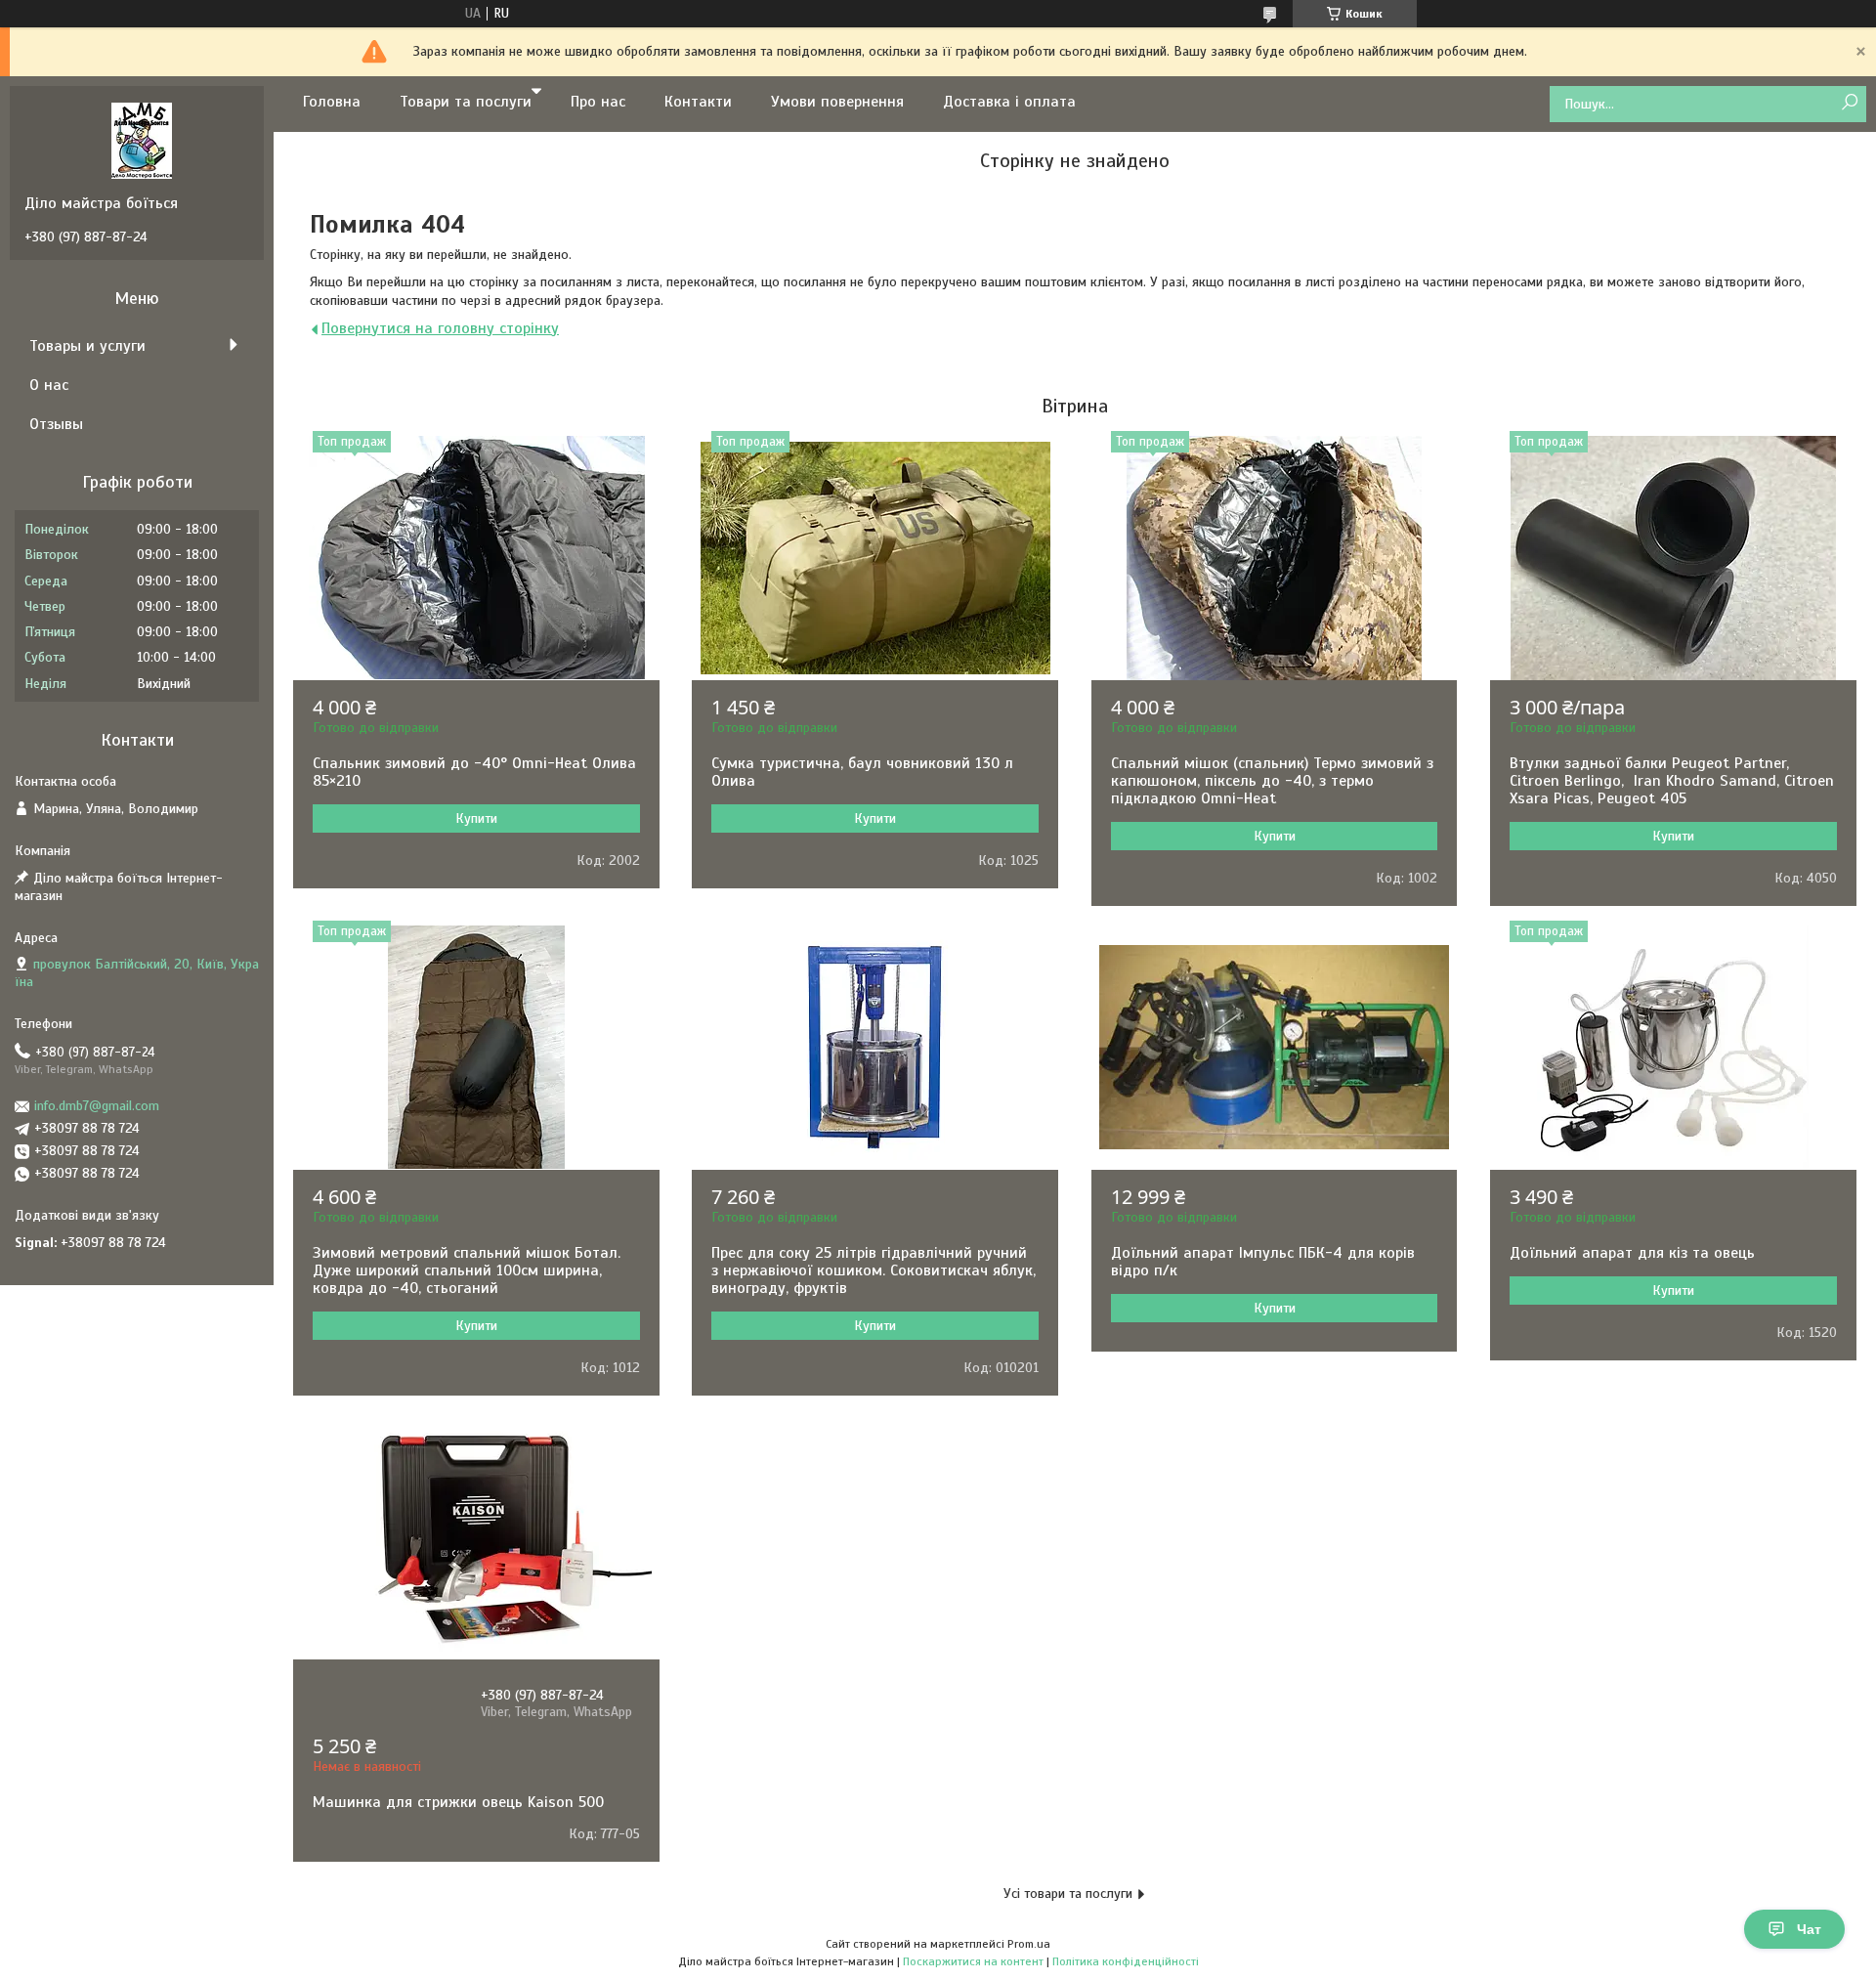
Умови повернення (837, 102)
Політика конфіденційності (1126, 1961)
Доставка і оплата (1009, 102)
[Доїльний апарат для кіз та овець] (1673, 1048)
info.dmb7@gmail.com (97, 1106)
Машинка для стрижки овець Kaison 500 (458, 1802)
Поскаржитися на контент (973, 1961)
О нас (49, 385)
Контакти (698, 102)
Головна (332, 102)
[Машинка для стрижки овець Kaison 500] (476, 1537)
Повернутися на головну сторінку (440, 328)
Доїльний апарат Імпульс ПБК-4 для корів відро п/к (1263, 1262)
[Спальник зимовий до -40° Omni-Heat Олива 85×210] (476, 558)
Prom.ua (1029, 1944)
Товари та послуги (466, 102)
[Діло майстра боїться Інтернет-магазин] (142, 140)
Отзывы (56, 424)
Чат (1809, 1929)
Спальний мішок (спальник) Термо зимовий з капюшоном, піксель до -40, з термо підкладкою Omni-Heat (1272, 781)
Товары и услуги (87, 346)
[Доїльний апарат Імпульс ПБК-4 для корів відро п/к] (1275, 1048)
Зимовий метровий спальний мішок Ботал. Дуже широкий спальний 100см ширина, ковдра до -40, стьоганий (467, 1270)
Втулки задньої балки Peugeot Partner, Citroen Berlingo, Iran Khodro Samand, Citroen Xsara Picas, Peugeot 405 (1672, 781)
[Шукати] (1849, 103)
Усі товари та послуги (1068, 1894)
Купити (476, 818)
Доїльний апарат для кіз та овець (1632, 1253)
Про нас (598, 102)
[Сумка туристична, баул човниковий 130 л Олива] (875, 558)
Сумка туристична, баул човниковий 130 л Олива (862, 772)
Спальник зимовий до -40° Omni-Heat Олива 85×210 (474, 772)
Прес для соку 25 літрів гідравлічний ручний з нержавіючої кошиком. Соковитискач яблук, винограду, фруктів (874, 1270)
